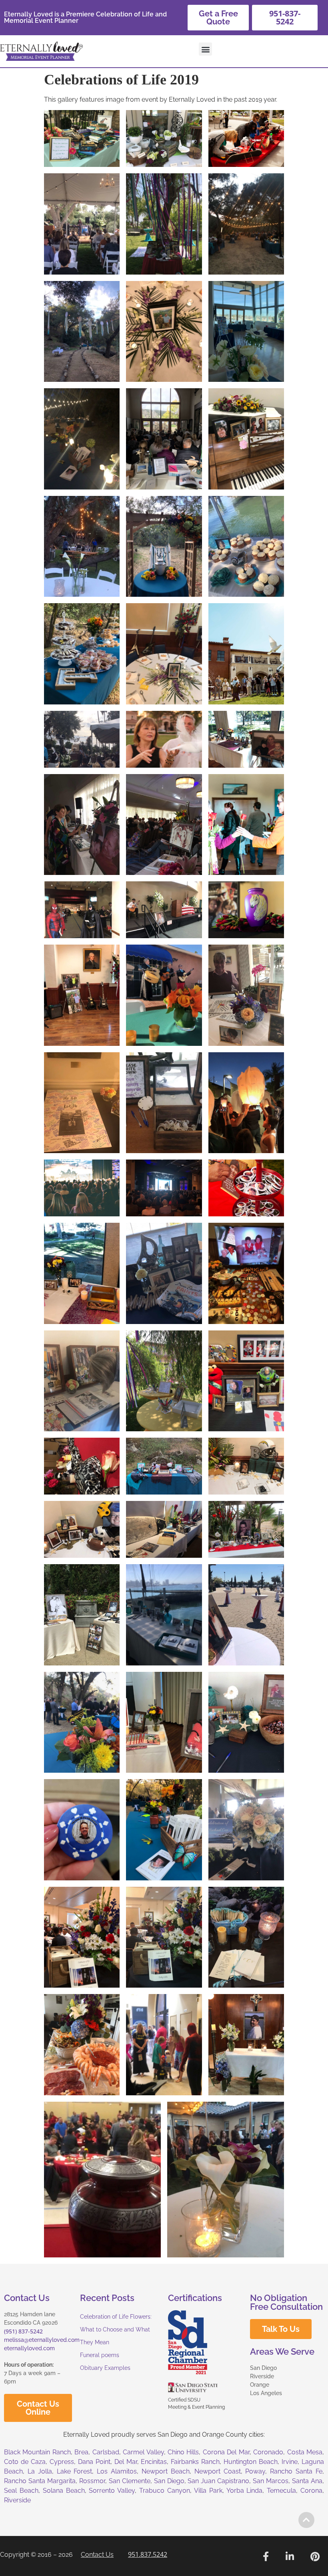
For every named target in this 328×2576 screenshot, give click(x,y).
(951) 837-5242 (23, 2331)
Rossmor (92, 2481)
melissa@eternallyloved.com (42, 2340)
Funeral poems (100, 2355)
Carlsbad (106, 2452)
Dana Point (94, 2462)
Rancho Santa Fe (296, 2471)
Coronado (268, 2452)
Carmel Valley (143, 2452)
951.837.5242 (148, 2554)
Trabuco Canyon (165, 2491)
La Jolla (40, 2471)
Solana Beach (64, 2491)
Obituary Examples (105, 2368)
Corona (311, 2491)
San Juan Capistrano (218, 2481)
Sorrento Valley (112, 2491)
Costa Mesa (305, 2452)
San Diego (169, 2481)
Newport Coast (218, 2471)
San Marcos (271, 2481)
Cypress (62, 2462)
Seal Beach (21, 2491)
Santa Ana (307, 2481)
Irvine (290, 2462)
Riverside (17, 2500)
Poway (255, 2471)
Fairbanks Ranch (195, 2462)
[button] (205, 49)
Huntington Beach (251, 2462)
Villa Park (208, 2491)
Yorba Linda (245, 2491)
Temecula (281, 2491)
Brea (81, 2452)
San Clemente (130, 2481)
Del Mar (126, 2462)
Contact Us (97, 2555)
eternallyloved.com (29, 2348)
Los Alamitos (117, 2471)
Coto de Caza (25, 2462)
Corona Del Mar (226, 2452)
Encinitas (154, 2462)
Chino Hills (183, 2452)
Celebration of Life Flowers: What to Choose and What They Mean (116, 2329)
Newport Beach (166, 2471)
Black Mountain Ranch (37, 2452)
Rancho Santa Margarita (40, 2481)
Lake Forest (75, 2471)
